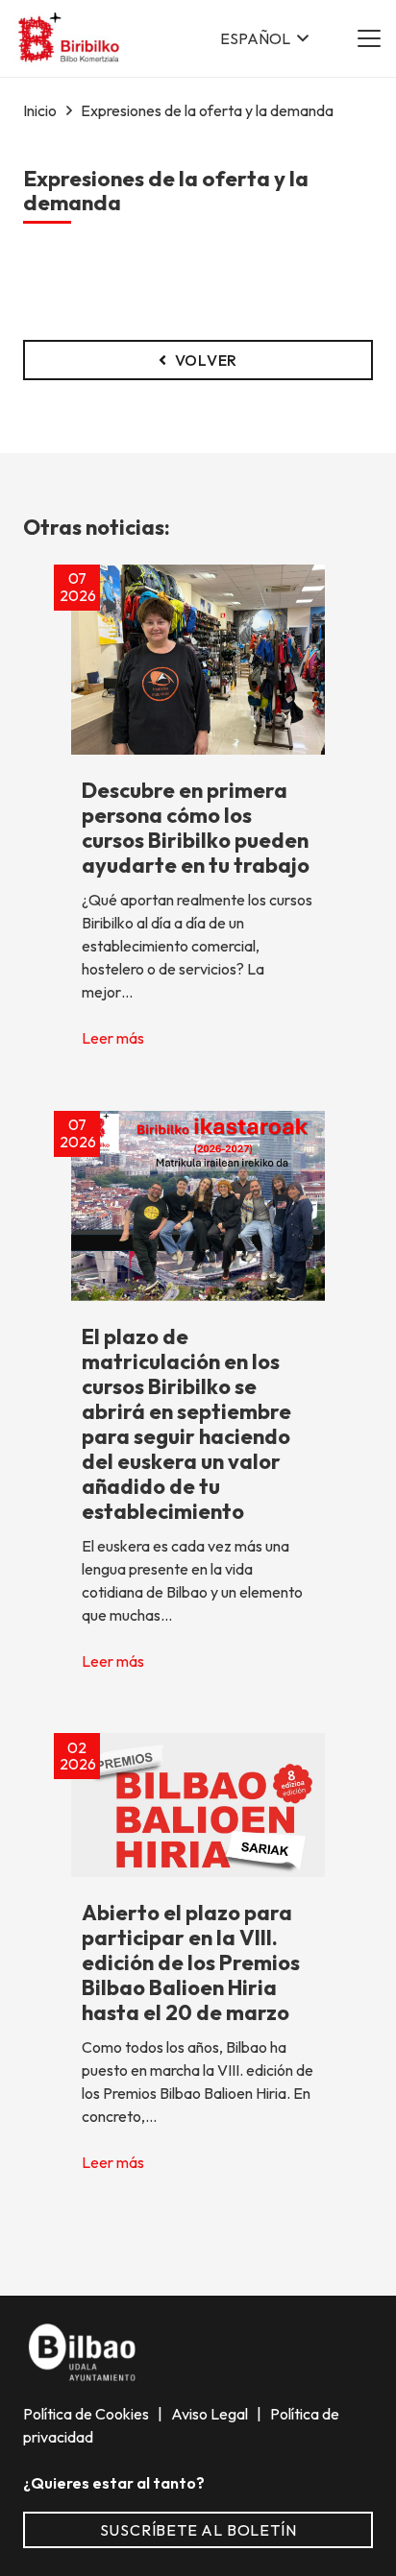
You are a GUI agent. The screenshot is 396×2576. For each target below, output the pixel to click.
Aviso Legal (211, 2414)
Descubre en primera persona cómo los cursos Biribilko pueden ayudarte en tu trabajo (196, 828)
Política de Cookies (87, 2414)
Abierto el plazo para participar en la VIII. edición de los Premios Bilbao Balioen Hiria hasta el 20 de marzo (191, 1962)
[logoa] (70, 39)
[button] (264, 38)
